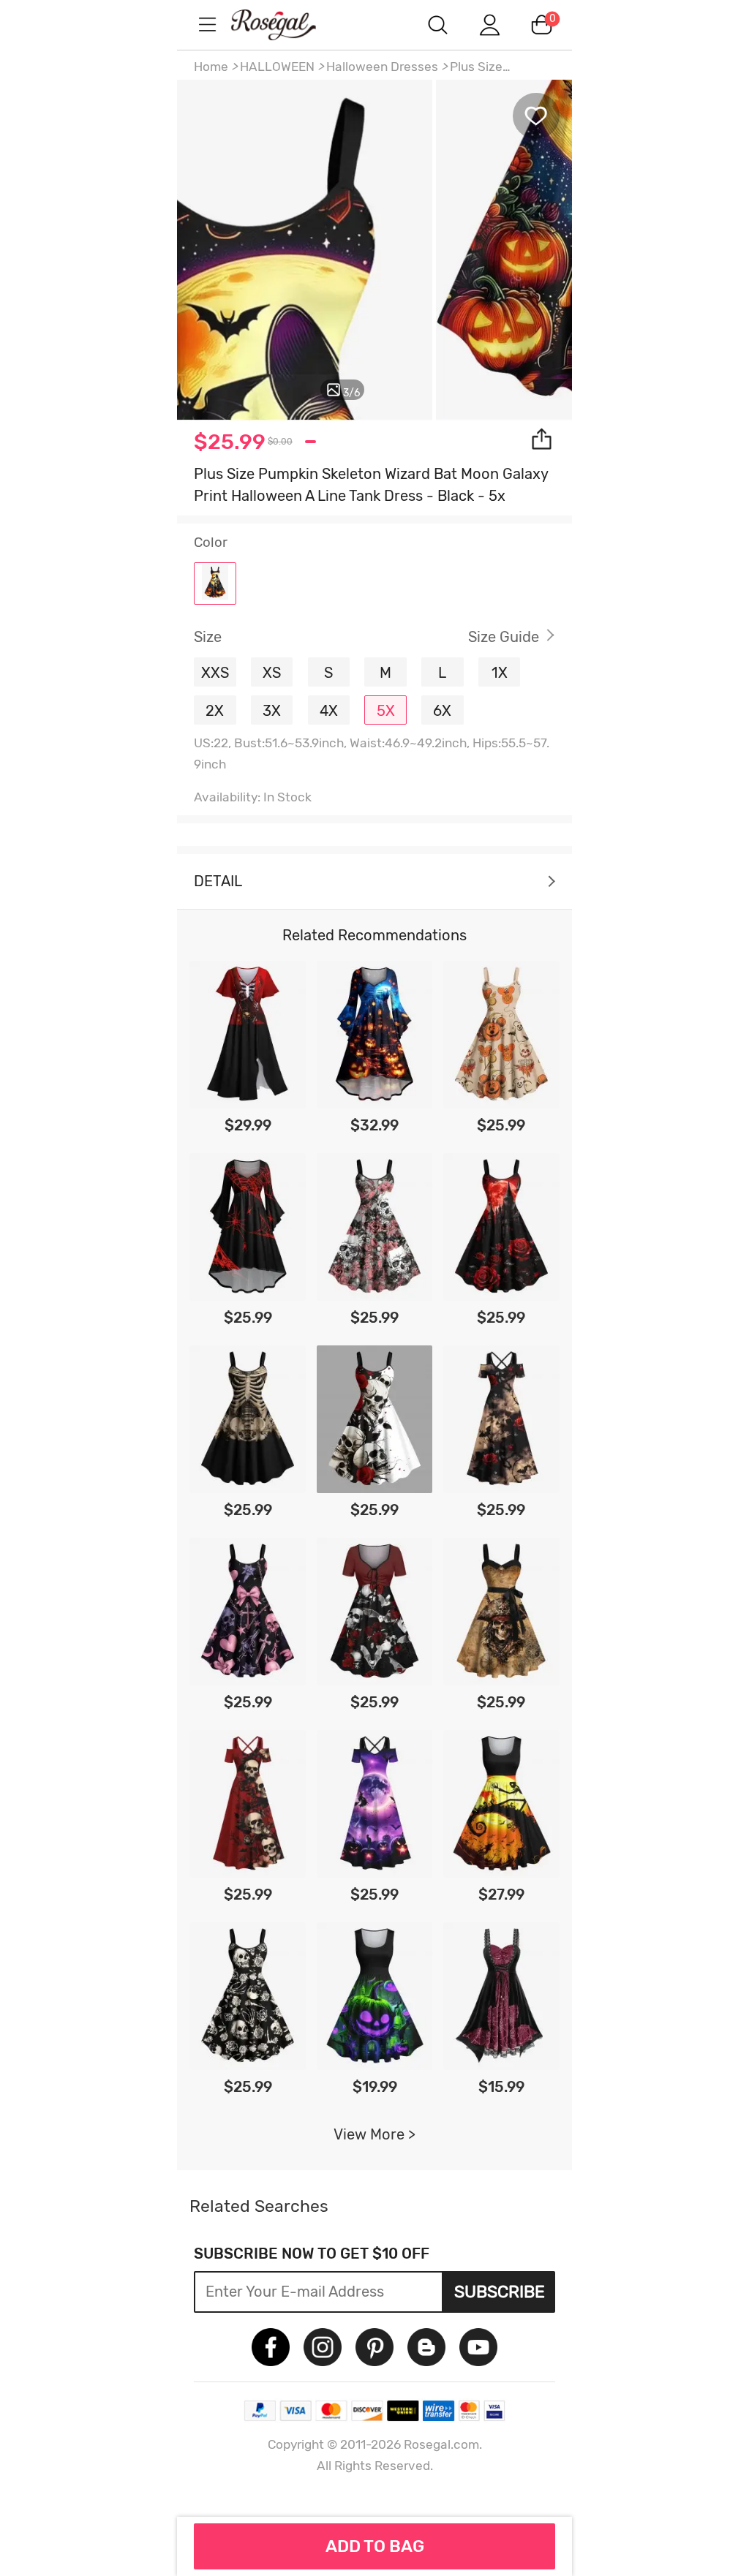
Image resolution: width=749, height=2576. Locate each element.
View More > (374, 2134)
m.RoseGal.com (287, 24)
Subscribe (500, 2292)
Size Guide (504, 637)
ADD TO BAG (375, 2546)
